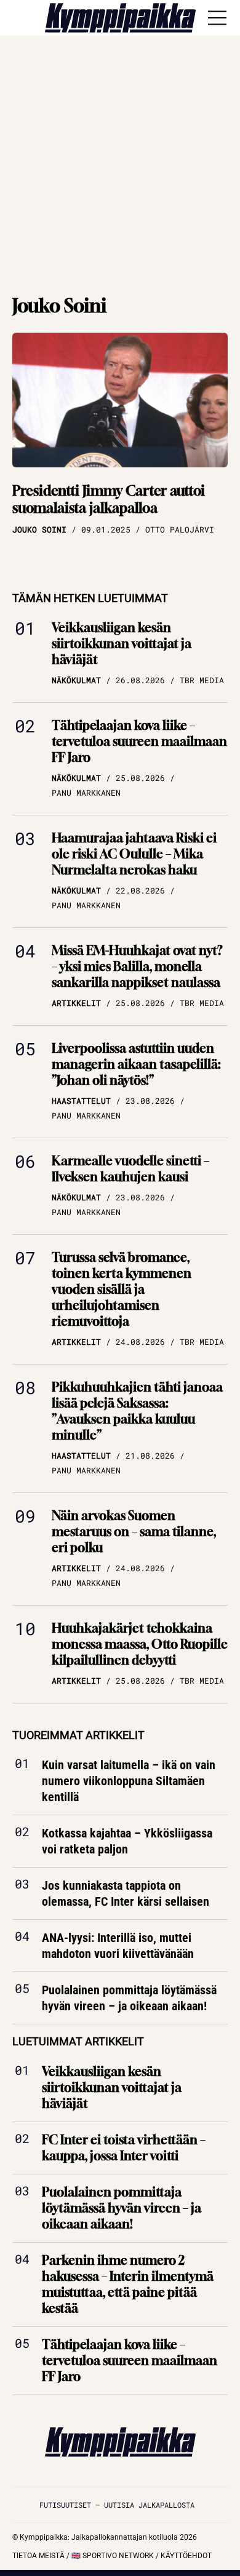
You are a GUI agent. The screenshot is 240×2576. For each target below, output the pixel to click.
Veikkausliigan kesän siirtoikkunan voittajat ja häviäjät (122, 644)
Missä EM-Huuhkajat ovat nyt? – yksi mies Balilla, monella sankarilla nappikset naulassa (137, 966)
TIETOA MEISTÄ (38, 2556)
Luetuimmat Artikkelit (78, 2042)
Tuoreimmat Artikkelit (78, 1735)
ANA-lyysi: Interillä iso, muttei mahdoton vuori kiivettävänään (118, 1946)
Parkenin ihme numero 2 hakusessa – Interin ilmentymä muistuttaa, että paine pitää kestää (128, 2284)
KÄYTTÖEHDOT (186, 2556)
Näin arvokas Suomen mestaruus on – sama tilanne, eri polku (134, 1532)
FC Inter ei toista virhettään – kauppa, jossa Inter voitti (124, 2148)
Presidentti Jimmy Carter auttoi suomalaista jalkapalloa (109, 500)
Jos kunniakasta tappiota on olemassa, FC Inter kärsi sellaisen (126, 1894)
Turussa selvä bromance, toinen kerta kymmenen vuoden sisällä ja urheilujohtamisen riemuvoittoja (122, 1289)
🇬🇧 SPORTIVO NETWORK (113, 2556)
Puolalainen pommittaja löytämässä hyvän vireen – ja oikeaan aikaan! (129, 1999)
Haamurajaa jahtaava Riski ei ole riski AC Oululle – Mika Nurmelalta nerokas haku (134, 854)
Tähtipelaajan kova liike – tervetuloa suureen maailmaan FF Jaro (139, 741)
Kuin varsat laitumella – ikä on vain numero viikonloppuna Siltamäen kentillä (129, 1781)
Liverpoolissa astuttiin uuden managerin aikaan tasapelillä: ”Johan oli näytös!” (136, 1064)
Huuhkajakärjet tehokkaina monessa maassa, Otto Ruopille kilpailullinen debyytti (140, 1644)
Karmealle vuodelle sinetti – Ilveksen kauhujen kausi (130, 1169)
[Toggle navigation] (217, 18)
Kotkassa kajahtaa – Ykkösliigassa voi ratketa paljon (127, 1842)
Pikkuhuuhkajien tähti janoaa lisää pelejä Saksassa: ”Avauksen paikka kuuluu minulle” (137, 1411)
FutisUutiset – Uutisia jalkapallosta (117, 2505)
